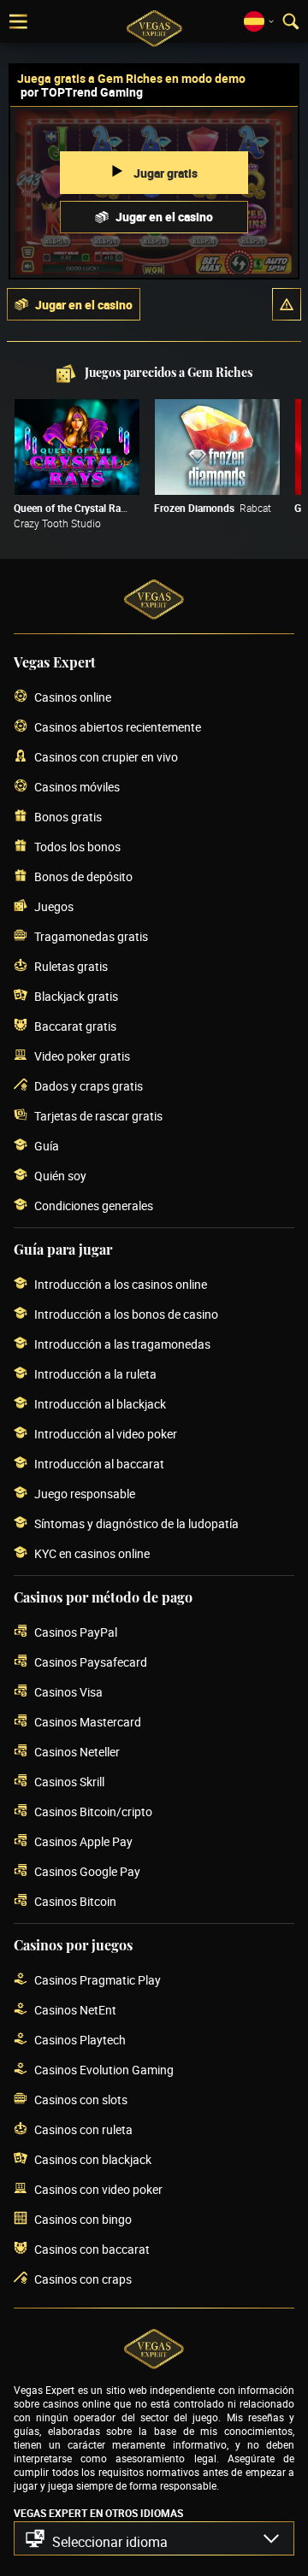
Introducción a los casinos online (121, 1284)
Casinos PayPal (76, 1632)
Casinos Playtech (80, 2040)
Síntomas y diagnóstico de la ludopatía (136, 1523)
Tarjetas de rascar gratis (98, 1116)
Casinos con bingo (83, 2219)
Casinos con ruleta (83, 2129)
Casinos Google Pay (87, 1871)
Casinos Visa (68, 1692)
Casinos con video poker (98, 2189)
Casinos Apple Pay (83, 1841)
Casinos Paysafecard (91, 1662)
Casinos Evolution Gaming (104, 2070)
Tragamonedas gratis (91, 936)
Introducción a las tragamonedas (122, 1344)
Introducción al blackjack (100, 1404)
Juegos (54, 906)
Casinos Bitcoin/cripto (93, 1811)
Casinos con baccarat (92, 2249)
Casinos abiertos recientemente (118, 727)
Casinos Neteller (77, 1752)
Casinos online (73, 697)
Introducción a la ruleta (95, 1374)
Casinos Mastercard (88, 1722)
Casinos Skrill (69, 1782)
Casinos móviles (77, 787)
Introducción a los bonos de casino (126, 1314)
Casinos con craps (83, 2279)
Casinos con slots (81, 2100)
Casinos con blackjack (93, 2159)
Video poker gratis (82, 1056)
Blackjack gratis (76, 996)
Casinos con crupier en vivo (106, 757)
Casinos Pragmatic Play (98, 1980)
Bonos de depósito (83, 876)
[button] (287, 304)
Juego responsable (85, 1494)
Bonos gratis (68, 817)
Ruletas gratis (71, 966)
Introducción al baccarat (99, 1464)
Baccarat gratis (75, 1026)
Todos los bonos (77, 847)
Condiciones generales (94, 1206)
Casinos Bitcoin (75, 1901)
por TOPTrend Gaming (82, 92)
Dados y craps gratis (89, 1086)
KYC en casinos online (92, 1553)
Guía (47, 1146)
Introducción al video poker (106, 1434)
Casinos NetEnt (75, 2010)
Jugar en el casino (164, 217)
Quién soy (60, 1176)
